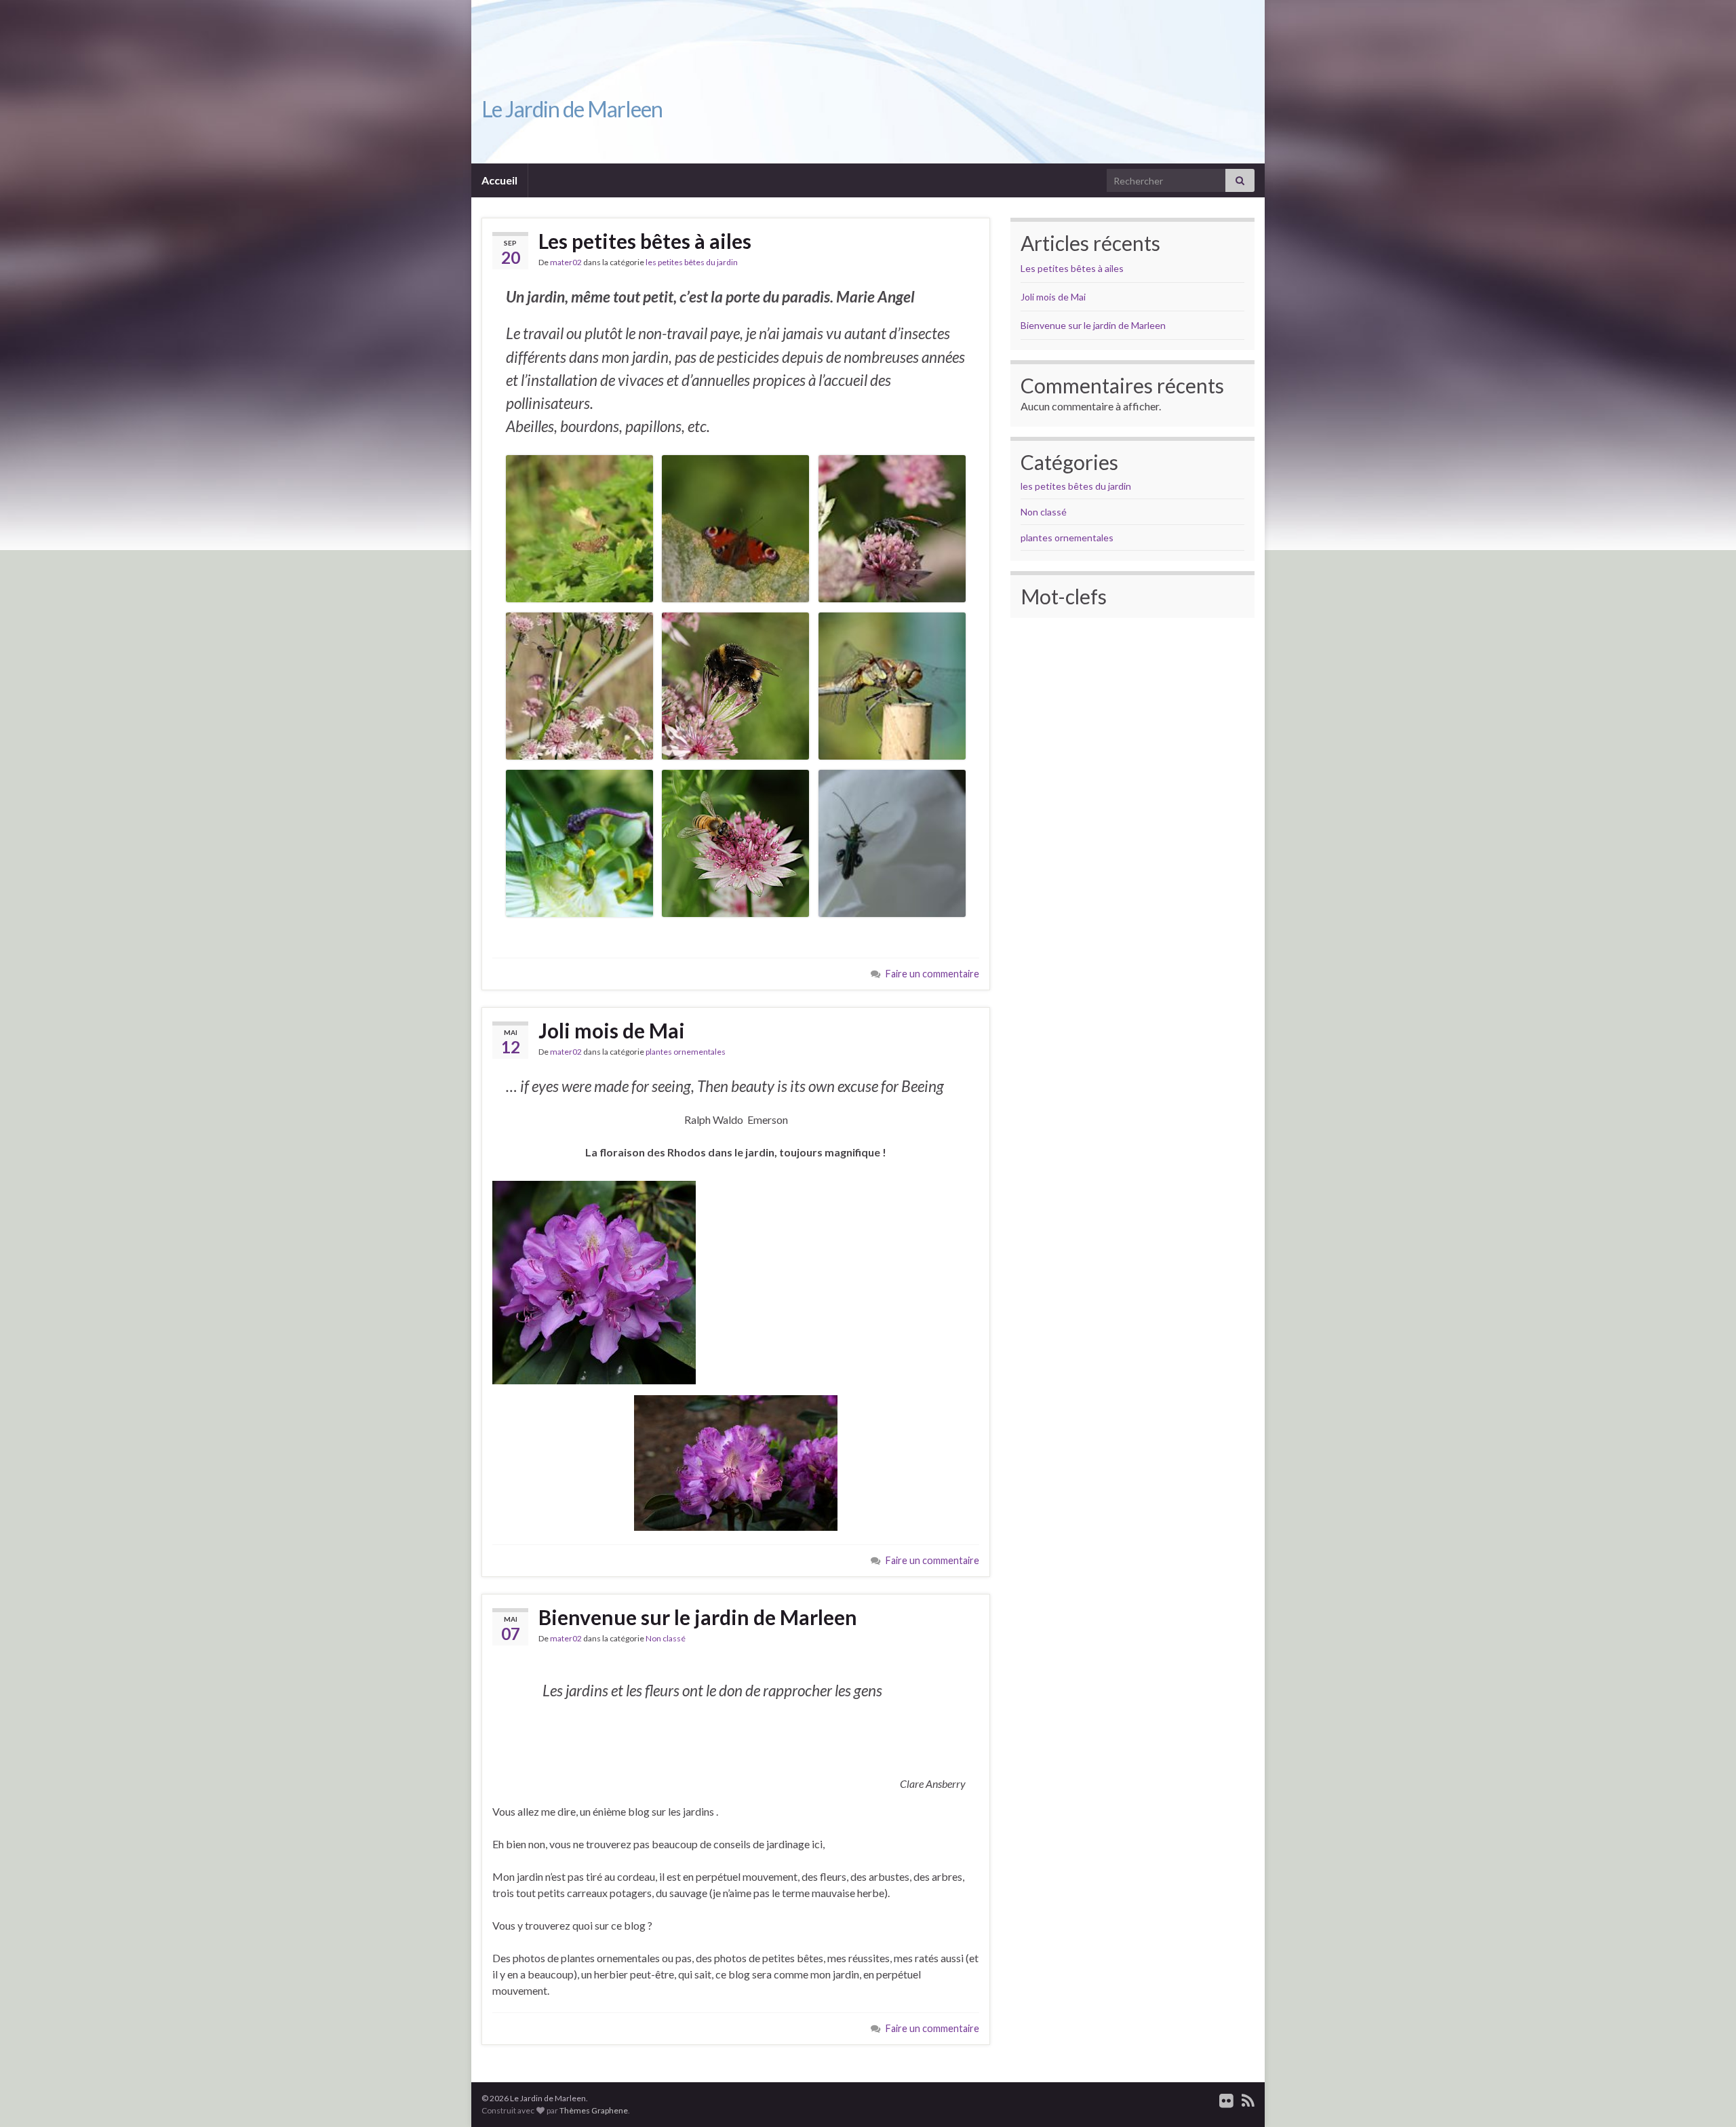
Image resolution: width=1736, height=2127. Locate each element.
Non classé (666, 1638)
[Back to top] (1705, 2096)
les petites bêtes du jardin (692, 262)
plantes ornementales (686, 1052)
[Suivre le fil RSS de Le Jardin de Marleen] (1248, 2098)
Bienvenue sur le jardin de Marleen (698, 1617)
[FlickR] (1226, 2098)
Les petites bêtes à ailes (645, 241)
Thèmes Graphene (594, 2110)
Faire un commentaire (932, 974)
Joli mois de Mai (612, 1030)
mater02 (566, 262)
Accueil (499, 180)
